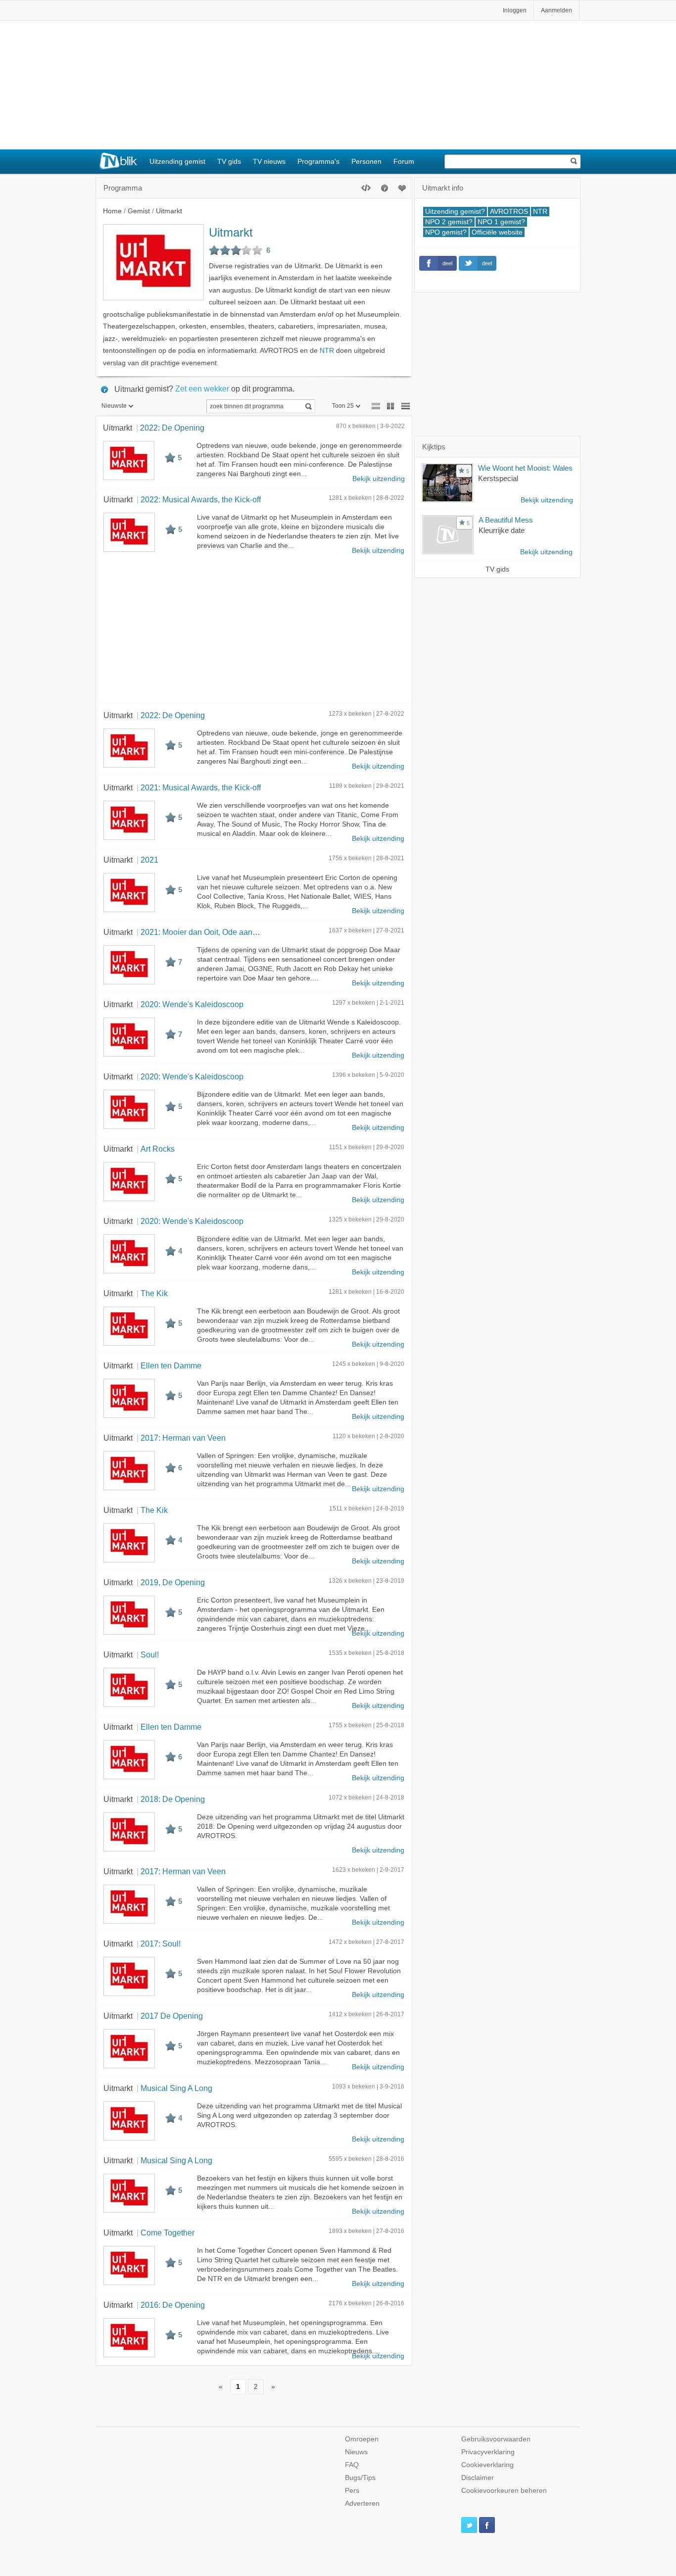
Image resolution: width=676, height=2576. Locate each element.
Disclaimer (478, 2478)
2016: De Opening (173, 2305)
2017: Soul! (161, 1944)
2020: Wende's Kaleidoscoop (192, 1004)
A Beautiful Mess (506, 520)
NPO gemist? (446, 232)
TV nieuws (269, 161)
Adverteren (362, 2503)
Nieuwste (114, 406)
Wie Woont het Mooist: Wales (525, 468)
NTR (327, 351)
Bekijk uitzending (379, 479)
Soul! (150, 1654)
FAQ (352, 2465)
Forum (404, 161)
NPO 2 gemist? (449, 222)
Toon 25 (343, 406)
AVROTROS (509, 212)
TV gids (229, 161)
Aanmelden (556, 10)
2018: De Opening (173, 1799)
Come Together (168, 2233)
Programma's (318, 161)
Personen (366, 161)
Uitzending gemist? (455, 212)
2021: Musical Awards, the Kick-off (201, 787)
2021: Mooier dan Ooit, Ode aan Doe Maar (215, 932)
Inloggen (515, 10)
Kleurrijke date (502, 530)
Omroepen (362, 2439)
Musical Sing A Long (176, 2088)
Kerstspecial (498, 478)
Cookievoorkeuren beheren (504, 2491)
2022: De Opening (172, 428)
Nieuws (356, 2452)
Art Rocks (158, 1149)
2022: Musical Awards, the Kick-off (201, 499)
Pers (352, 2491)
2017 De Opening (172, 2016)
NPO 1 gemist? (501, 222)
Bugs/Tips (360, 2478)
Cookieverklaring (487, 2465)
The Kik (154, 1293)
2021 (149, 860)
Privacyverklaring (488, 2452)
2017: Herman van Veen (183, 1438)
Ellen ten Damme (171, 1365)
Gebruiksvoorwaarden (496, 2439)
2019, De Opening (173, 1582)
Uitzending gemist (177, 161)
